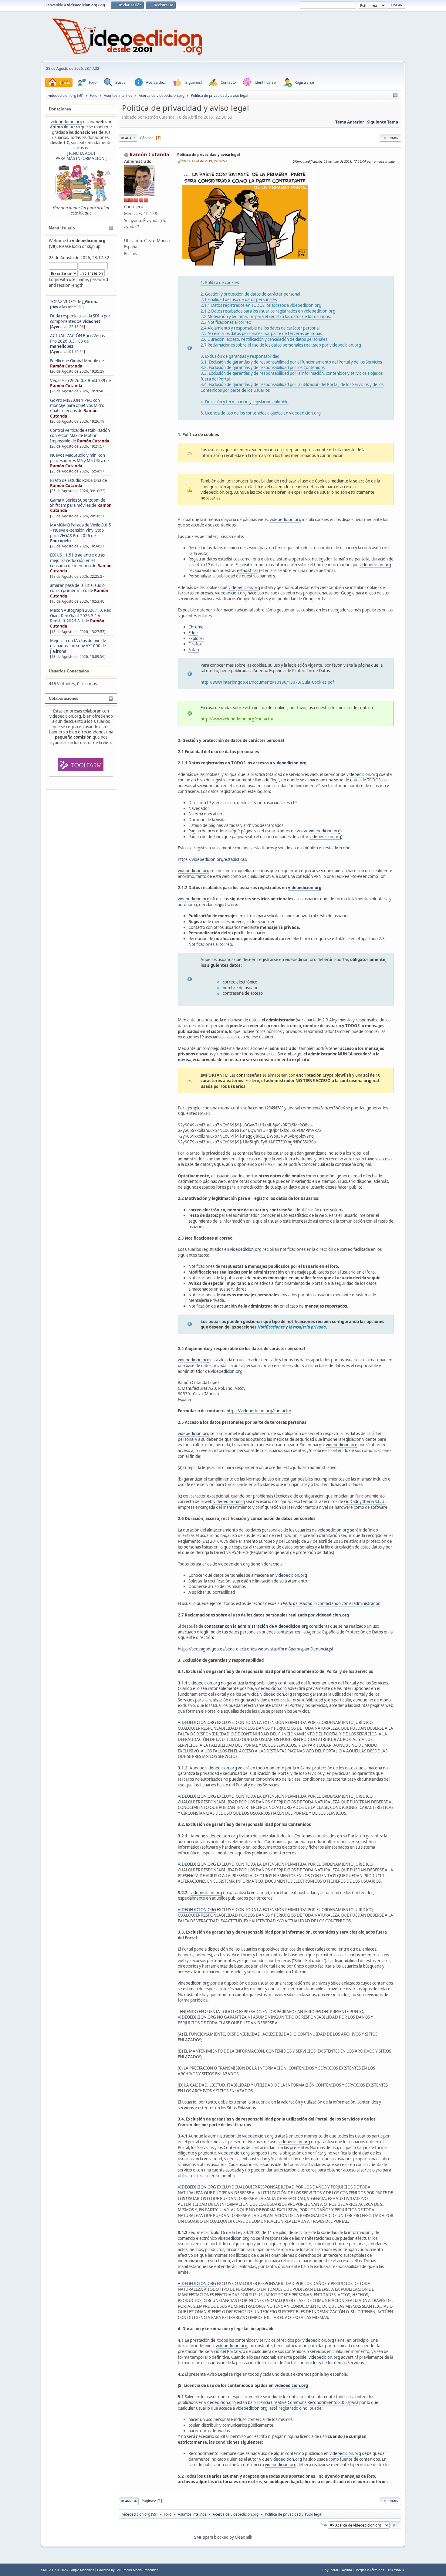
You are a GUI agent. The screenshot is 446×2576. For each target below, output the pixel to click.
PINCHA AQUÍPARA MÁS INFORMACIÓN (80, 156)
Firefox (195, 644)
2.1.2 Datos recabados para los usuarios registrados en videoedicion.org (268, 311)
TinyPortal (330, 2570)
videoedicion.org (66, 122)
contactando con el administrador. (349, 1603)
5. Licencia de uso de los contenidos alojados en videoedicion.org (261, 413)
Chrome (196, 627)
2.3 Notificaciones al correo (226, 322)
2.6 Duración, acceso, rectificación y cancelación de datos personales (264, 339)
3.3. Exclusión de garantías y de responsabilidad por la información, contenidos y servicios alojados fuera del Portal (292, 376)
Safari (194, 650)
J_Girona (90, 302)
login (76, 246)
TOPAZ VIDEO (63, 302)
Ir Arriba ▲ (397, 2570)
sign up (94, 246)
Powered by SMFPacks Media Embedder (127, 2570)
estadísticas (248, 570)
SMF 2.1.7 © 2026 (54, 2570)
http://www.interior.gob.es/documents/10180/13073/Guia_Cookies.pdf (267, 682)
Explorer (196, 638)
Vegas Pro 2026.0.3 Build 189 (78, 381)
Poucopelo (60, 541)
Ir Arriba (129, 2501)
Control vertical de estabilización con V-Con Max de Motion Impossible (80, 436)
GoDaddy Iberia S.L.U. (365, 1501)
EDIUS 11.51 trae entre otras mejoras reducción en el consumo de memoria (77, 560)
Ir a (323, 2525)
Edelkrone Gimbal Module (74, 361)
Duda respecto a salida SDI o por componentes (80, 318)
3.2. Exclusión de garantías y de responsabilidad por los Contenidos (263, 367)
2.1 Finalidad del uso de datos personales (239, 300)
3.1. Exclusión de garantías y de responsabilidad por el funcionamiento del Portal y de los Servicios (291, 362)
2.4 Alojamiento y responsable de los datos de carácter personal (260, 328)
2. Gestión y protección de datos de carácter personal (250, 294)
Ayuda (347, 2570)
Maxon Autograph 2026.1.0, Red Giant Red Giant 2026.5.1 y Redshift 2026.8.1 (81, 616)
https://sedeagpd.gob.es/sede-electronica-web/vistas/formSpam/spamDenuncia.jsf (256, 1649)
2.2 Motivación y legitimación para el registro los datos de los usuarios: (266, 316)
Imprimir (390, 138)
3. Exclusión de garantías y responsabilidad (240, 356)
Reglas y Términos (370, 2570)
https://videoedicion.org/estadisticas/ (213, 859)
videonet (91, 321)
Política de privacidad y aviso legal (209, 155)
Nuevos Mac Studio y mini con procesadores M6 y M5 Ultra (78, 458)
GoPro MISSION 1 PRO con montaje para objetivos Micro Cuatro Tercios (77, 406)
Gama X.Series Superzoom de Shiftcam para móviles (78, 503)
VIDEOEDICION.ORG (197, 1722)
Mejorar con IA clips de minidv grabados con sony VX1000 (78, 643)
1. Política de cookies (220, 283)
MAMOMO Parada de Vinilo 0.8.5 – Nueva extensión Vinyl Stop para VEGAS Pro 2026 (81, 530)
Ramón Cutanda (66, 366)
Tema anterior (350, 122)
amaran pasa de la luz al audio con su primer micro (77, 588)
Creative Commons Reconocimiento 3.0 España (315, 2402)
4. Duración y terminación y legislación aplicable (245, 402)
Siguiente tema (383, 122)
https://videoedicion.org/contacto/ (259, 1411)
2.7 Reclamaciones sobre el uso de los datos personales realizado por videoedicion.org (281, 345)
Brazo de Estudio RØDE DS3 (76, 480)
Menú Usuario (62, 228)
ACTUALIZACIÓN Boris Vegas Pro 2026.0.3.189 (77, 338)
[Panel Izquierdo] (395, 96)
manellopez (62, 346)
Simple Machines (82, 2570)
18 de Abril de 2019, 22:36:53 (204, 161)
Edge (193, 633)
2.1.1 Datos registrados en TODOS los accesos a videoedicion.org (261, 305)
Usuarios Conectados (69, 671)
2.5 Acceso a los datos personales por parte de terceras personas (261, 333)
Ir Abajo (128, 138)
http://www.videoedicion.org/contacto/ (237, 719)
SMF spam (204, 2537)
